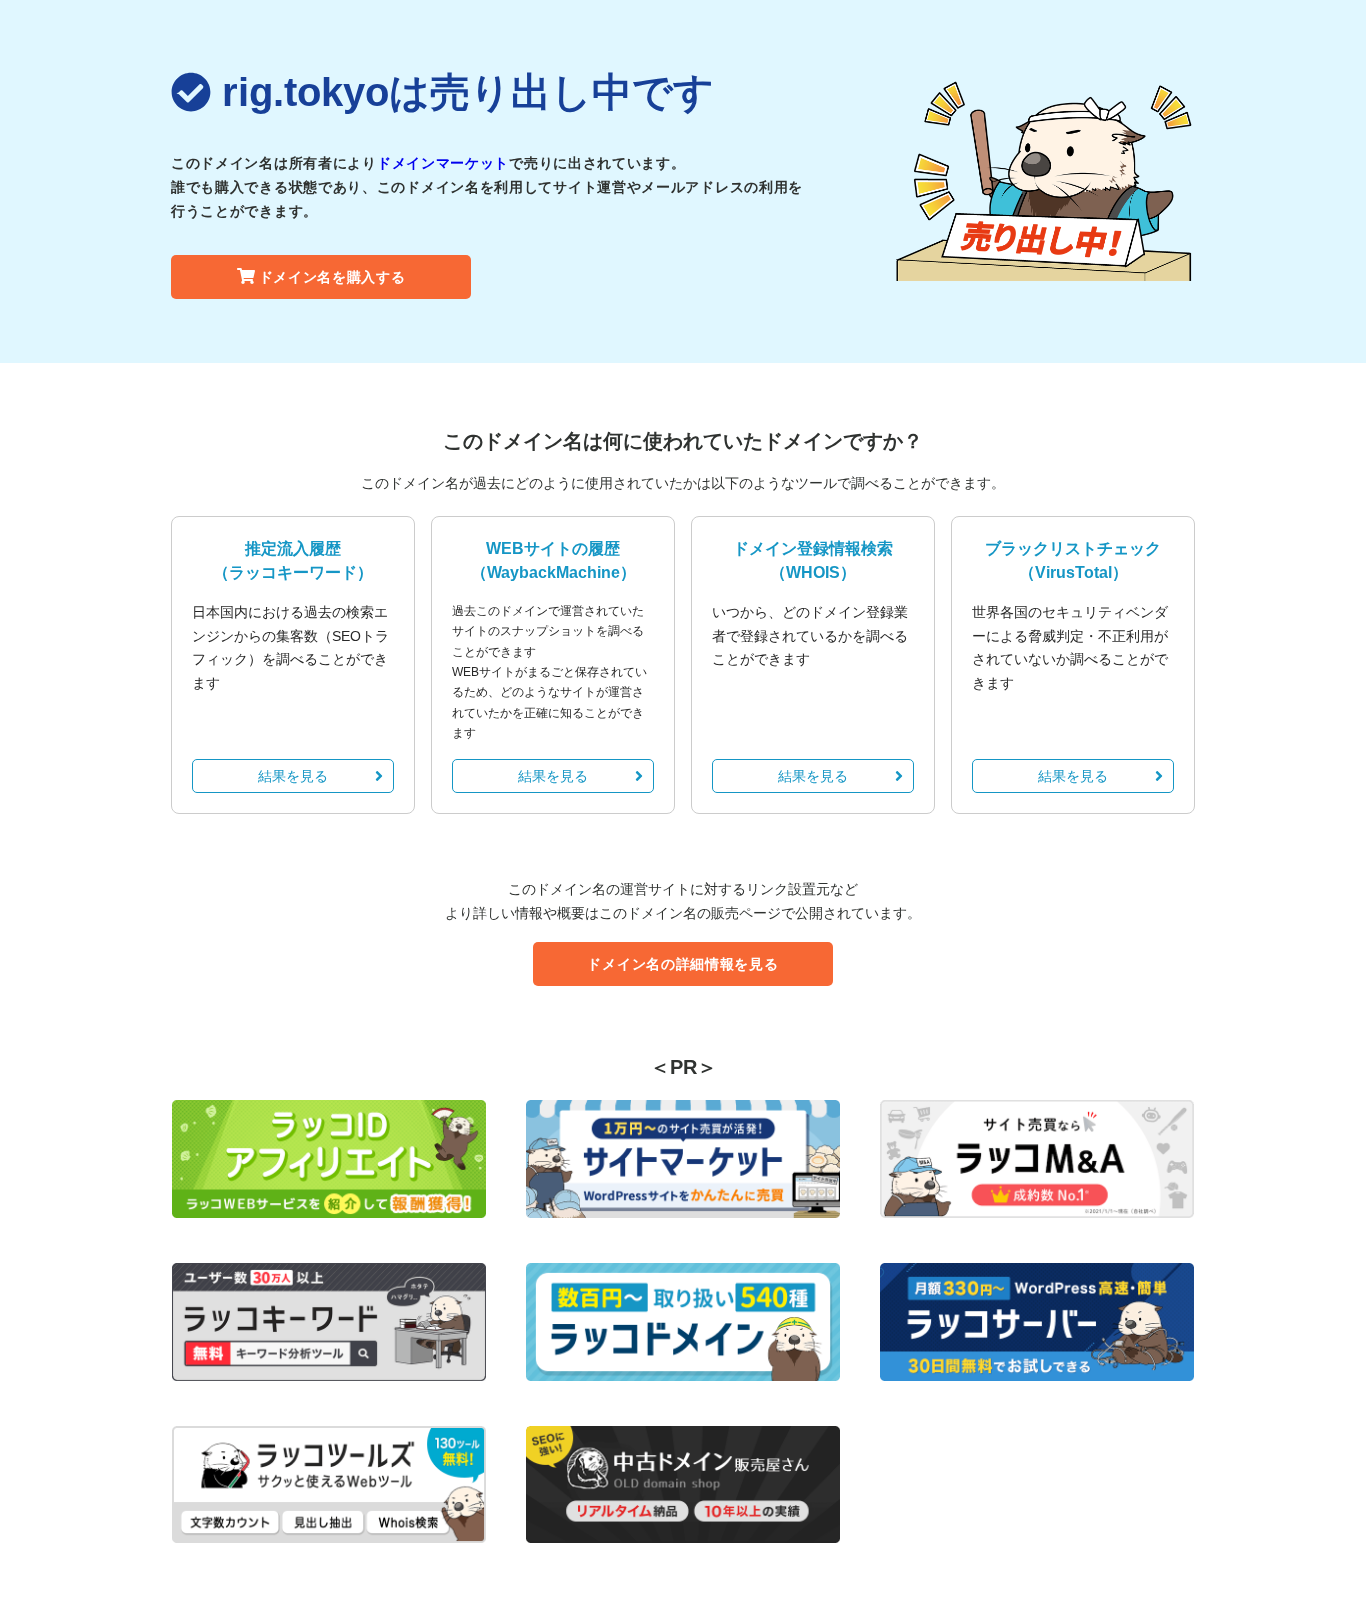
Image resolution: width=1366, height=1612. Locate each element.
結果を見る (293, 776)
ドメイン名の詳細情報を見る (682, 964)
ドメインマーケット (443, 163)
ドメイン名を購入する (332, 277)
